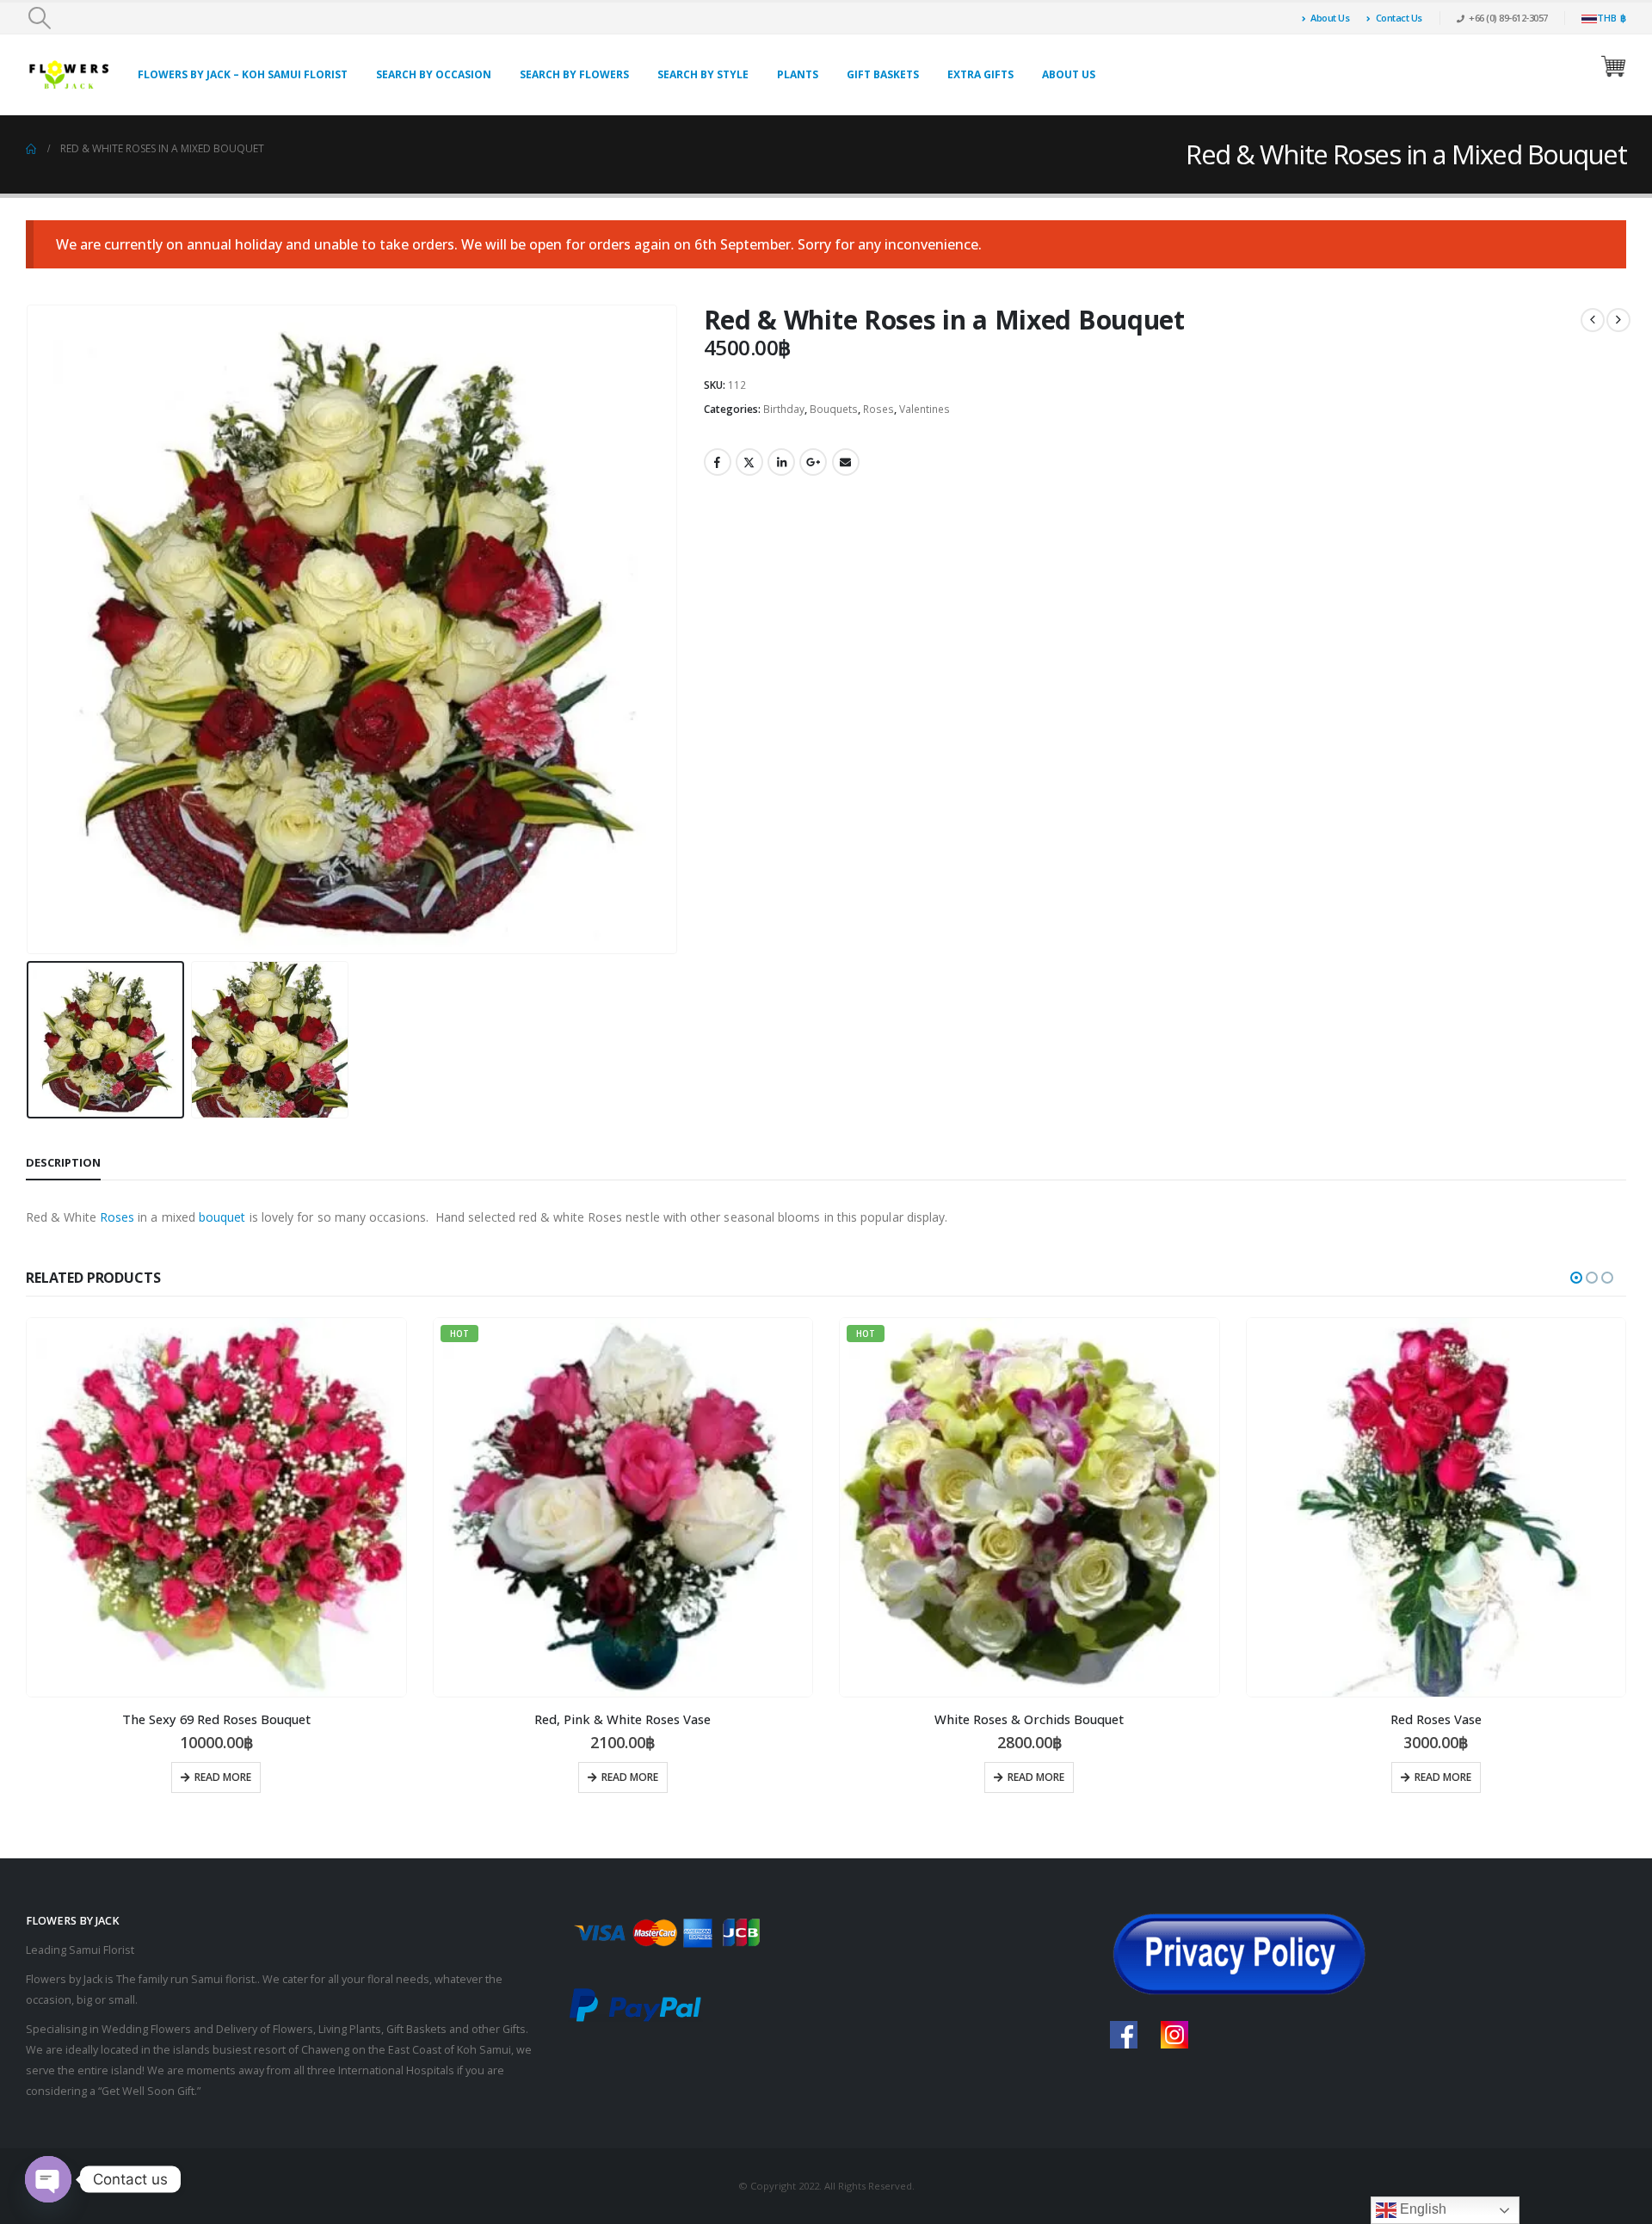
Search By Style (703, 74)
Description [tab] (63, 1162)
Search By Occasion (434, 74)
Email (846, 462)
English (1421, 2209)
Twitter (749, 462)
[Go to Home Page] (31, 149)
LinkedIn (781, 462)
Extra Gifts (980, 74)
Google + (813, 462)
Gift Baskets (883, 74)
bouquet (222, 1217)
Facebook (718, 462)
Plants (798, 74)
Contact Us (1399, 18)
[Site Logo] (69, 74)
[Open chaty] (48, 2179)
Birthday (784, 409)
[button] (39, 18)
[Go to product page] (216, 1508)
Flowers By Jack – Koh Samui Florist (243, 74)
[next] (1618, 320)
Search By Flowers (574, 74)
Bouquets (834, 409)
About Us (1330, 18)
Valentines (925, 409)
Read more (223, 1777)
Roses (878, 409)
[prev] (1593, 320)
